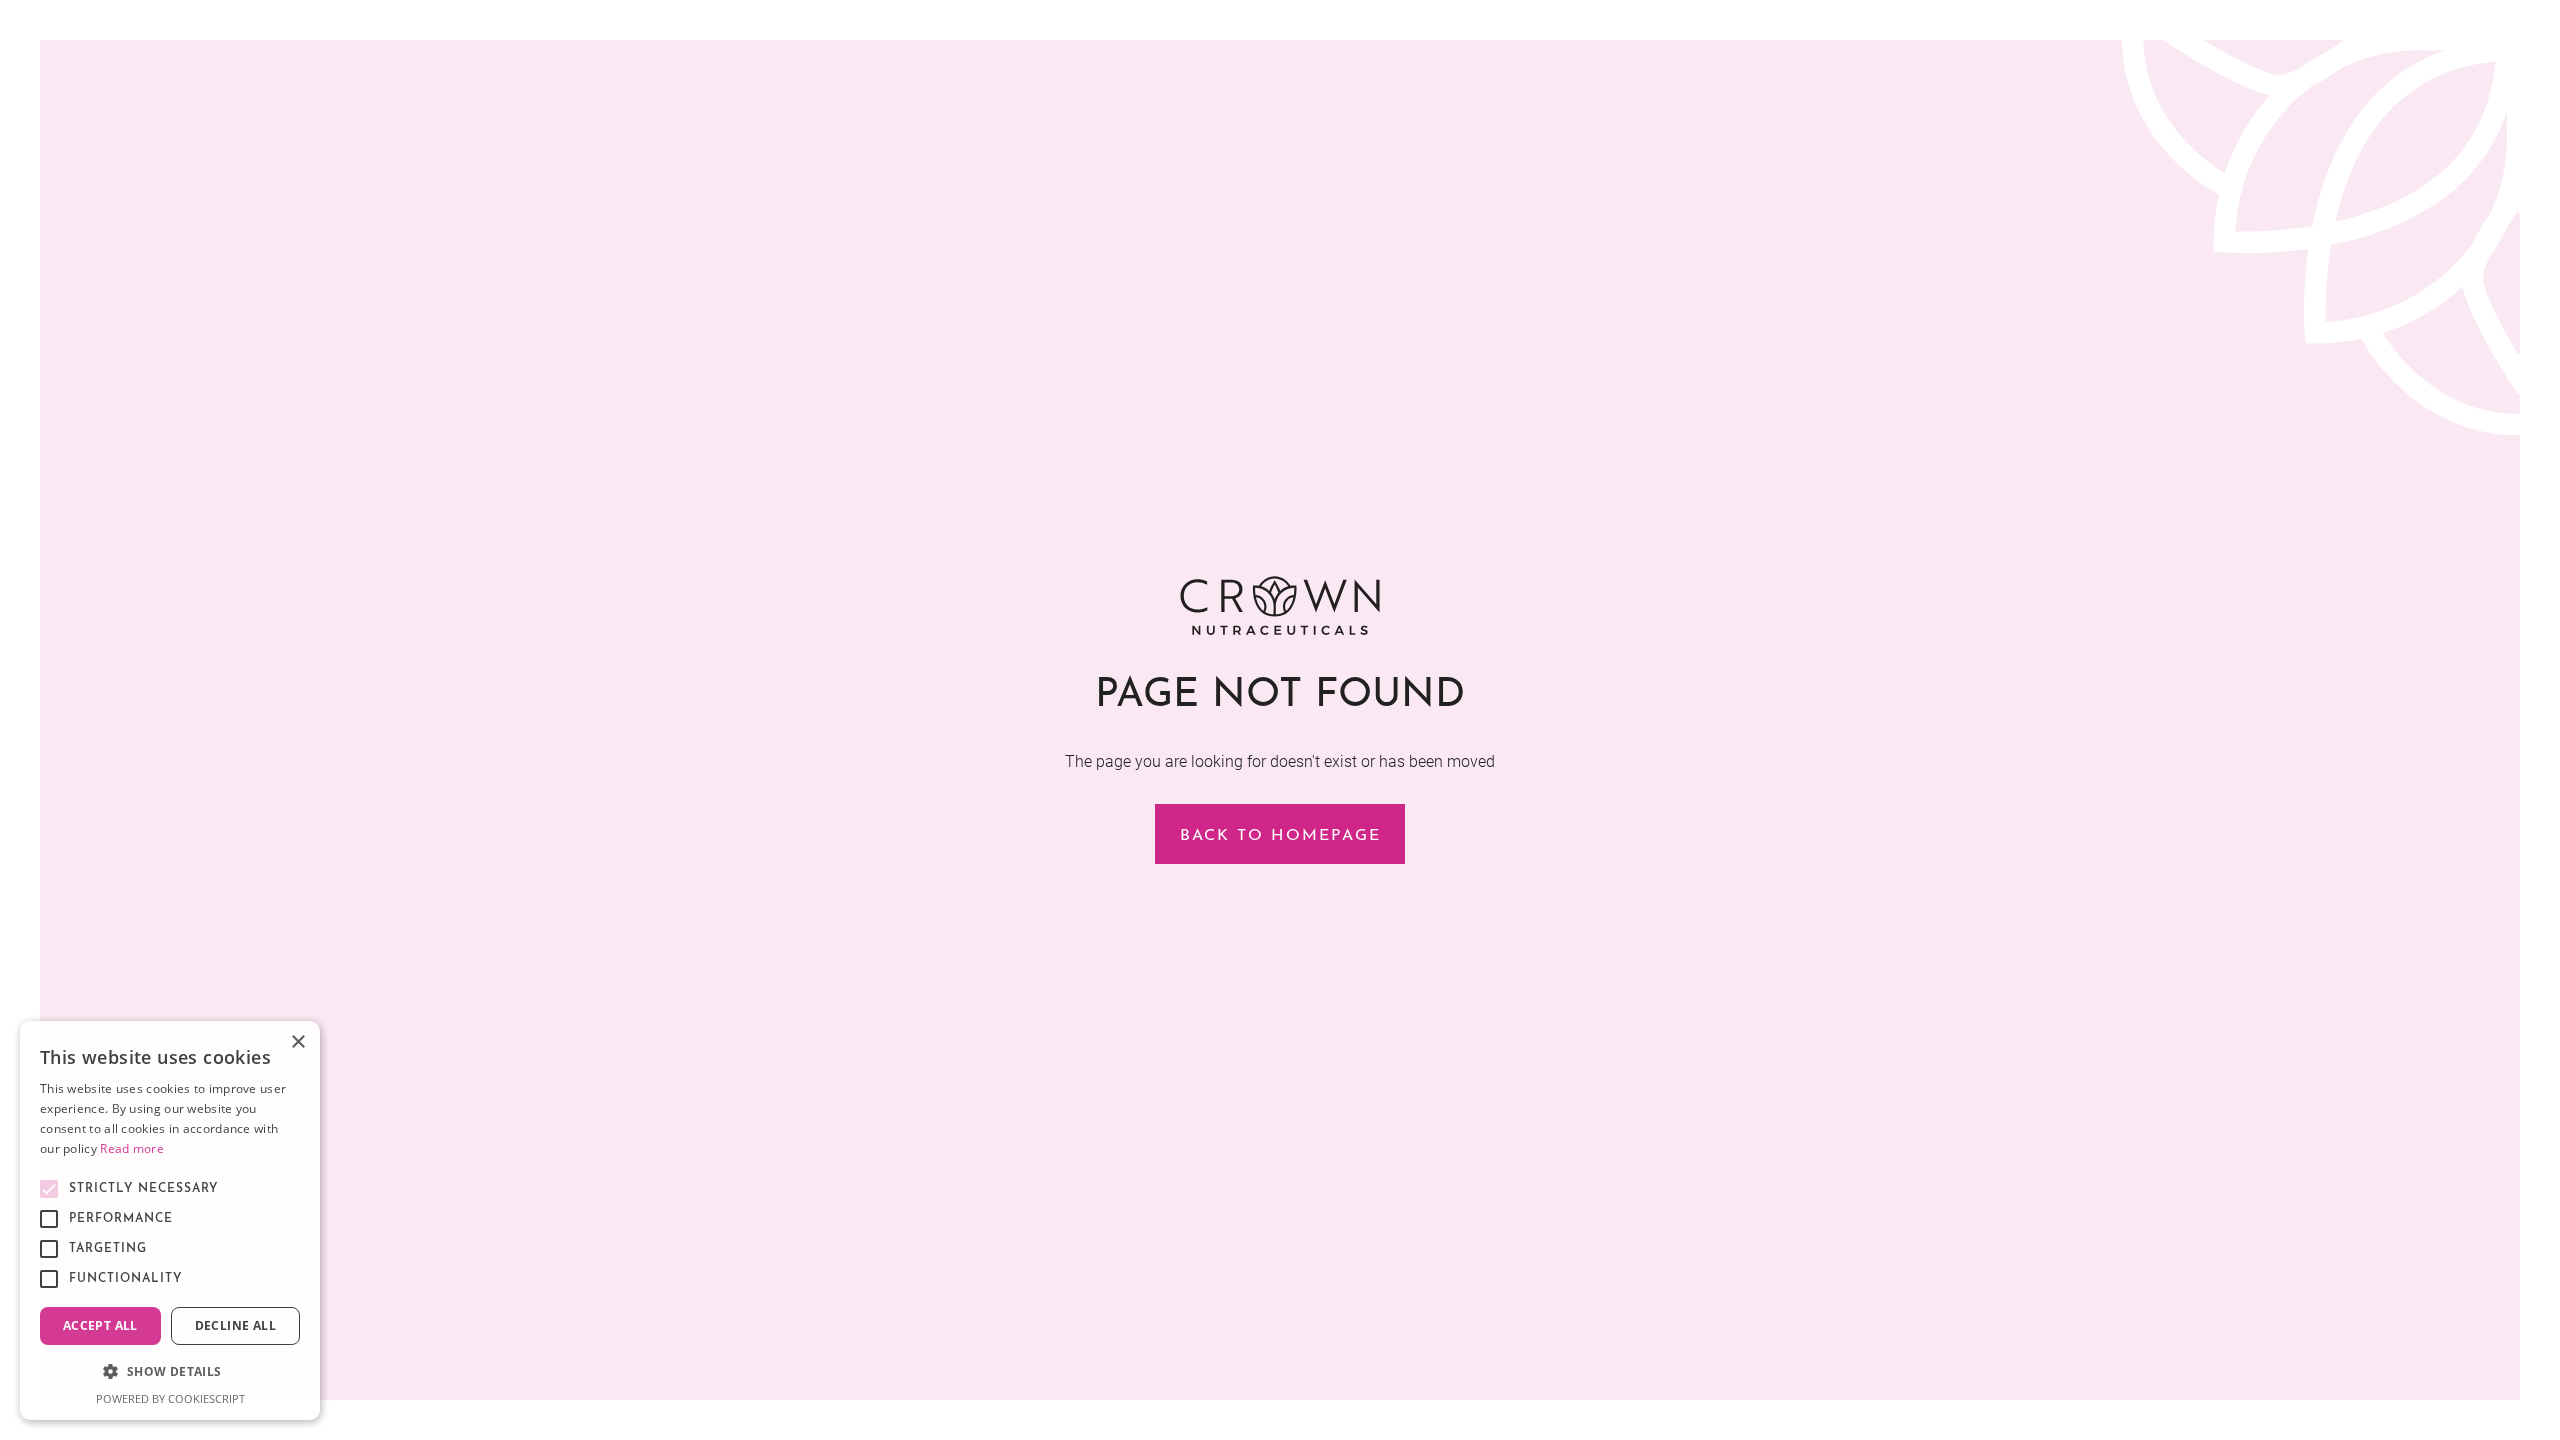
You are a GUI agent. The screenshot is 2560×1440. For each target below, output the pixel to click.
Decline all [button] (235, 1325)
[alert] (170, 1220)
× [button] (297, 1042)
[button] (170, 1372)
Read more (132, 1148)
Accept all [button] (100, 1325)
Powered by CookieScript (170, 1398)
